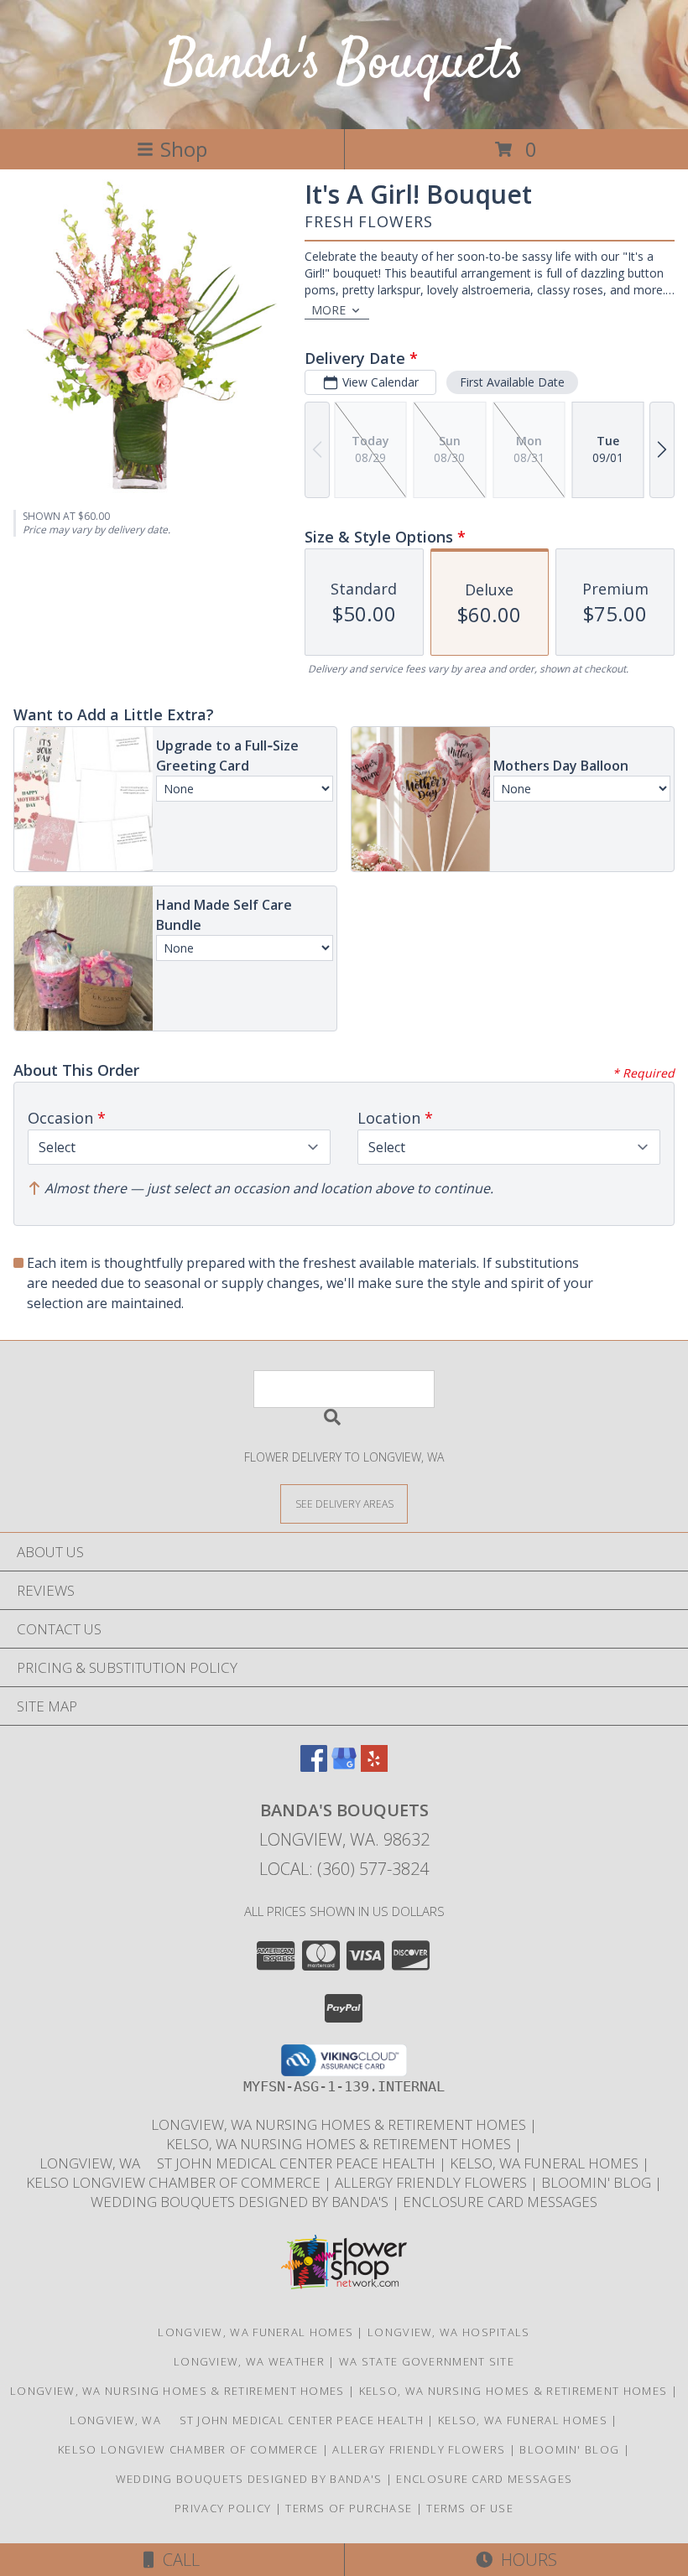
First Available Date (512, 382)
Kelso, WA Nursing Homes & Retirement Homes (340, 2144)
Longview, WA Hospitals (449, 2332)
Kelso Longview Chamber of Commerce (175, 2182)
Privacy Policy (223, 2508)
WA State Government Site (427, 2361)
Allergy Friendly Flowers (433, 2182)
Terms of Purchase (349, 2508)
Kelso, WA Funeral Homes (546, 2163)
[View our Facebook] (314, 1766)
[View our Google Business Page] (344, 1766)
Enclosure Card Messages (500, 2202)
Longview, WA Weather (249, 2361)
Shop (184, 149)
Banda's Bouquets (344, 64)
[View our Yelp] (374, 1766)
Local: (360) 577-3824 (344, 1869)
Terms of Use (470, 2508)
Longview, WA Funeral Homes (255, 2332)
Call (177, 2560)
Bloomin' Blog (598, 2182)
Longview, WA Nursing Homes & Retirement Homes (340, 2124)
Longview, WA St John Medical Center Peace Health (239, 2163)
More (328, 310)
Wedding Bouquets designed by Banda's (241, 2202)
